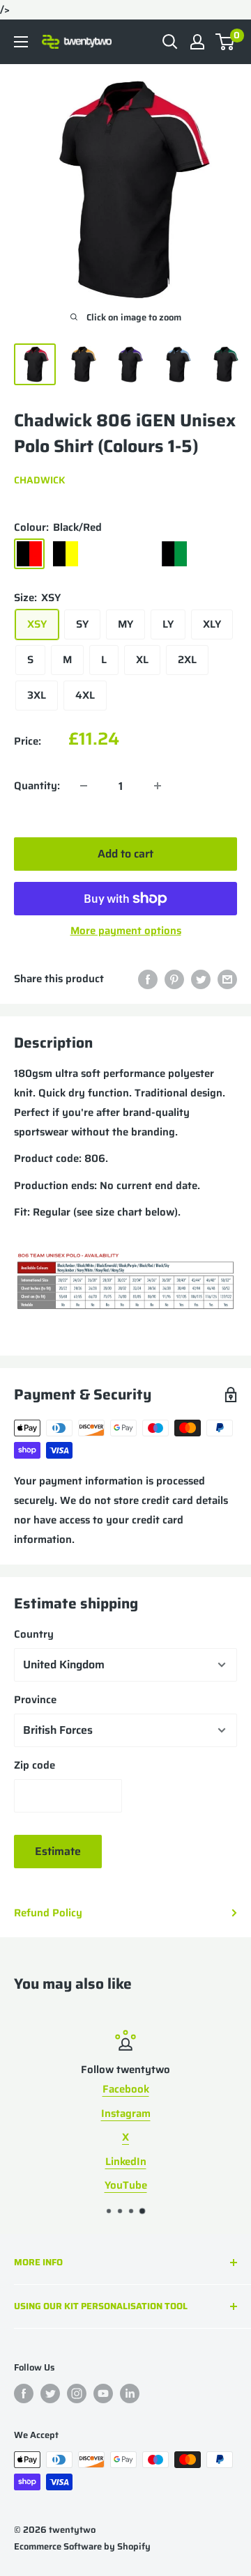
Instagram (126, 2113)
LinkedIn (126, 2162)
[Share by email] (227, 978)
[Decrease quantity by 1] (84, 786)
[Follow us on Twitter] (50, 2393)
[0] (226, 42)
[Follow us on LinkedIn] (130, 2393)
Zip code (35, 1765)
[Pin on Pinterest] (174, 978)
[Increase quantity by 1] (158, 786)
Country (34, 1634)
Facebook (126, 2089)
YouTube (126, 2185)
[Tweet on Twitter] (201, 978)
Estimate (58, 1851)
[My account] (197, 42)
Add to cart (125, 854)
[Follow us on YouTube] (103, 2393)
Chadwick (39, 480)
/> (125, 352)
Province (35, 1700)
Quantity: (37, 786)
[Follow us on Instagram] (77, 2393)
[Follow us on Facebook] (24, 2393)
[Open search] (170, 42)
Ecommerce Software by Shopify (82, 2546)
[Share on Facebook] (148, 978)
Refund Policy (48, 1913)
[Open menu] (21, 42)
